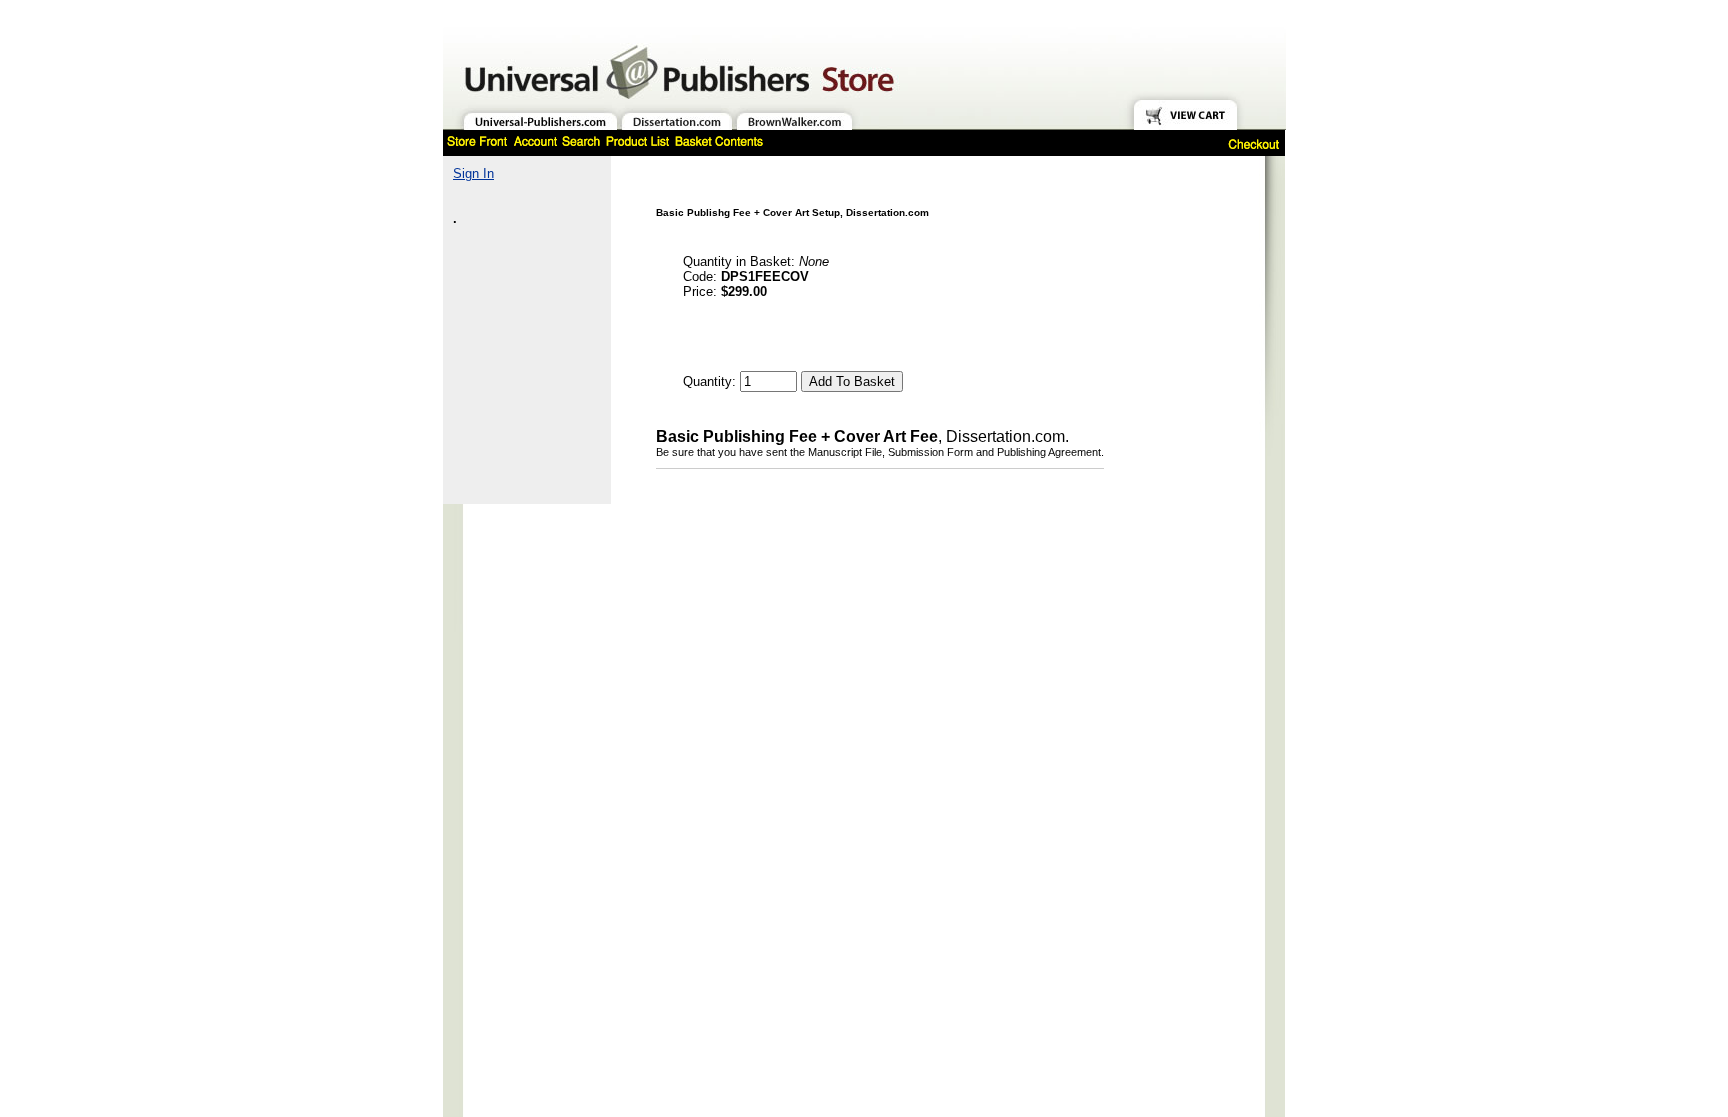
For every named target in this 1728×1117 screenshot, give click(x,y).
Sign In (473, 173)
